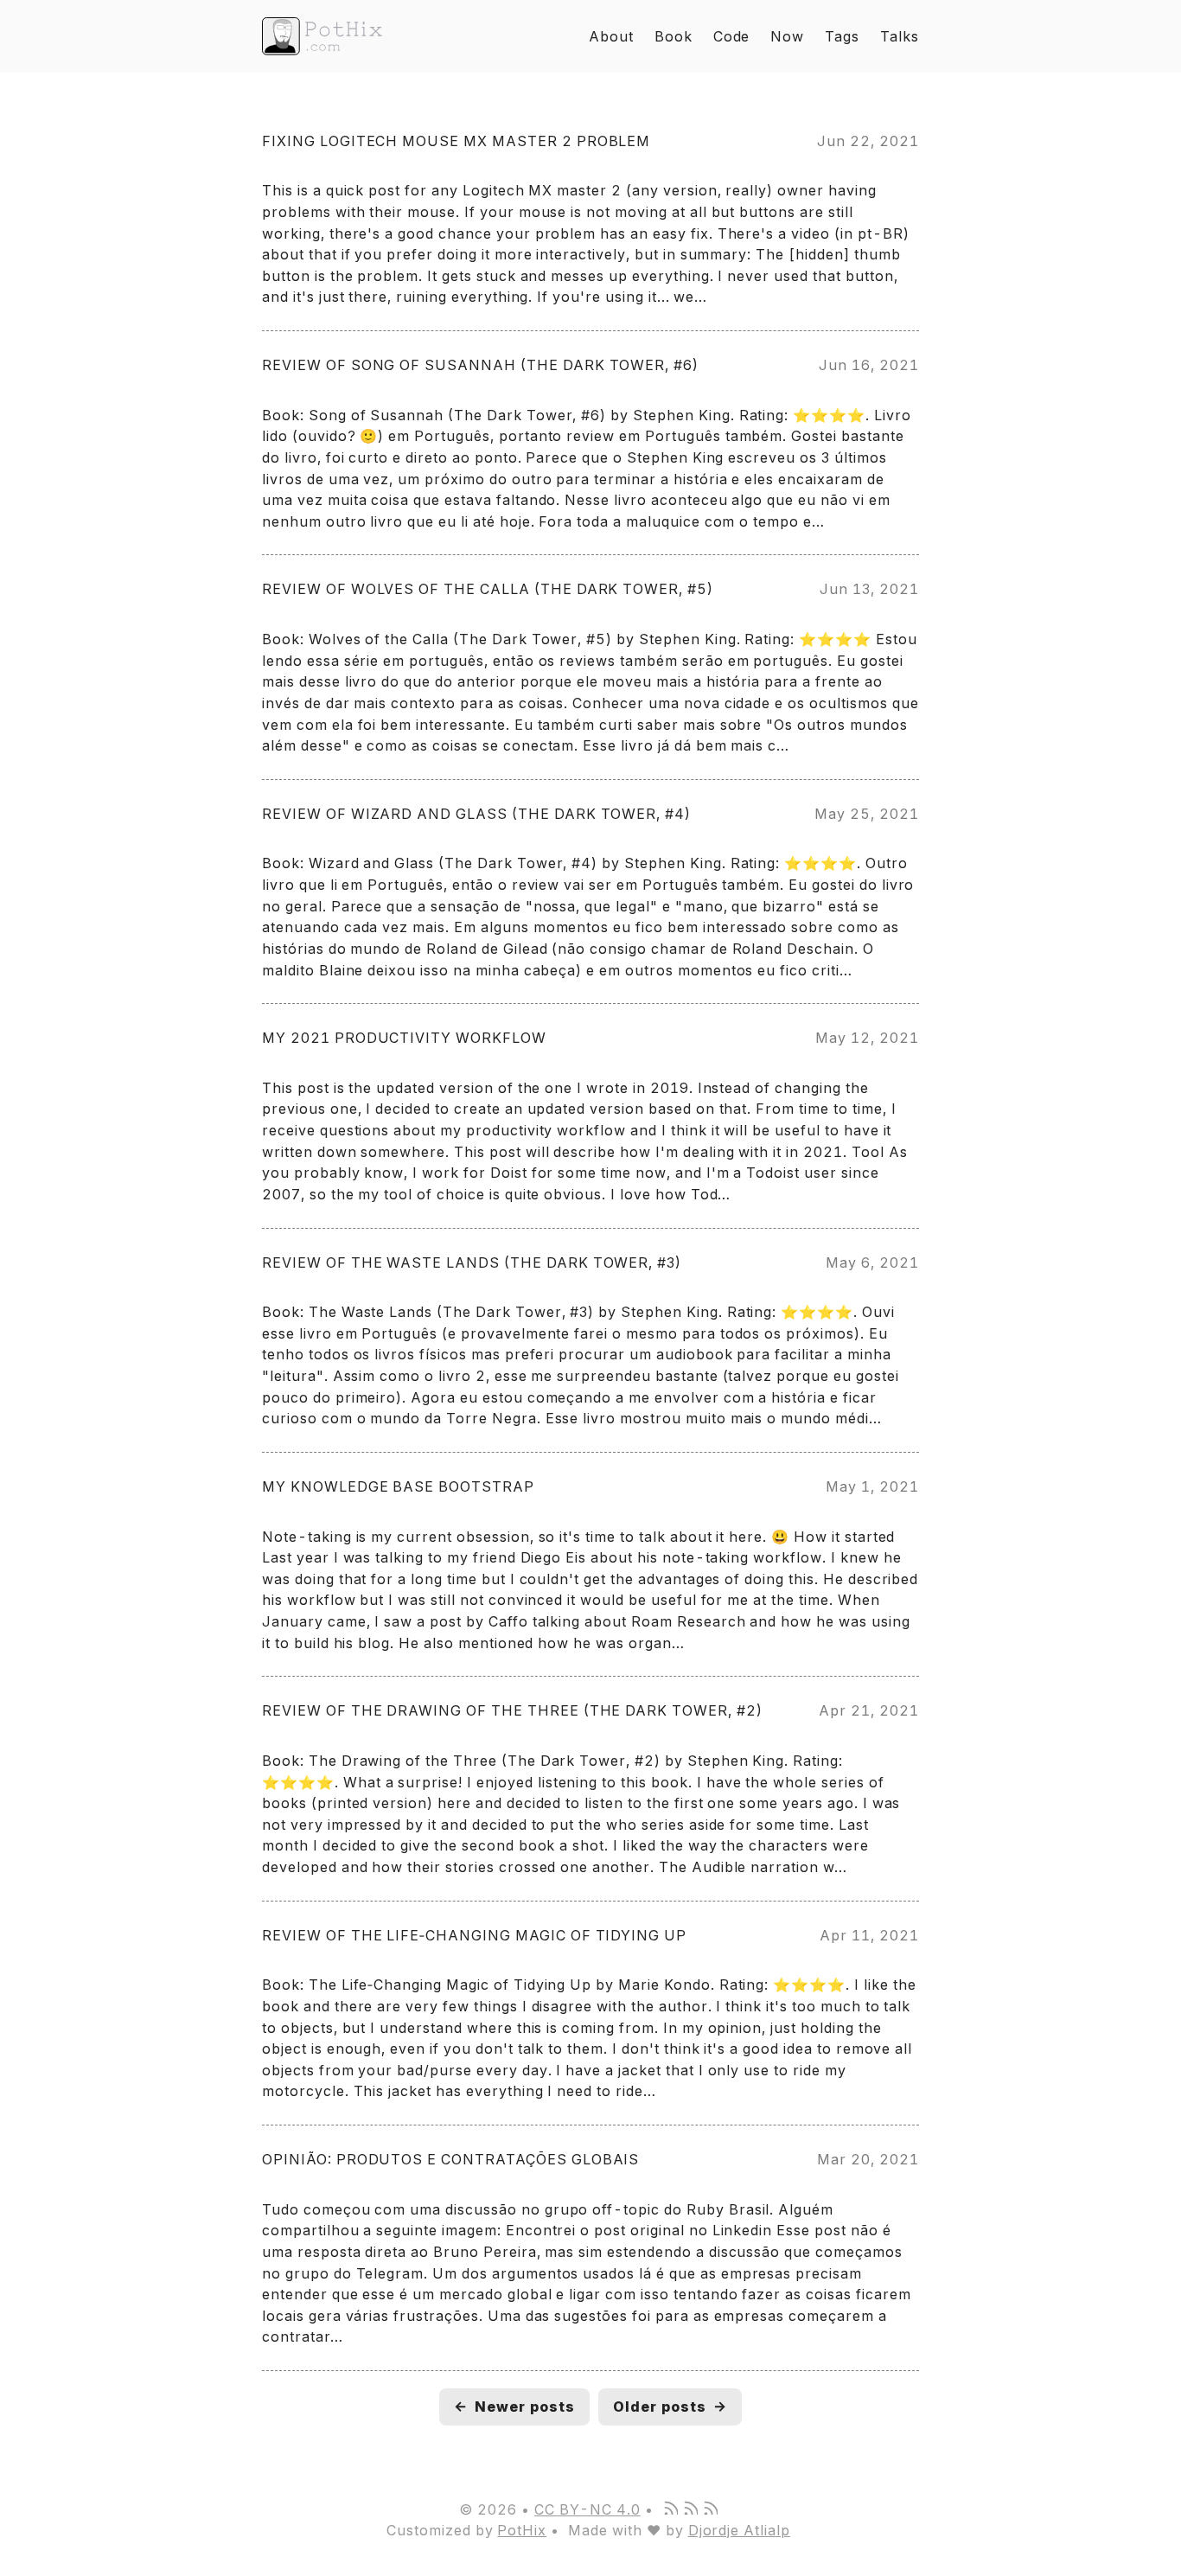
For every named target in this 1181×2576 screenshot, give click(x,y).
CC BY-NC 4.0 (587, 2509)
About (611, 36)
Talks (900, 36)
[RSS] (670, 2509)
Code (732, 36)
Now (787, 36)
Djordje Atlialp (739, 2530)
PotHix (522, 2530)
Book (673, 36)
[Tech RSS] (710, 2509)
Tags (842, 36)
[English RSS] (690, 2509)
